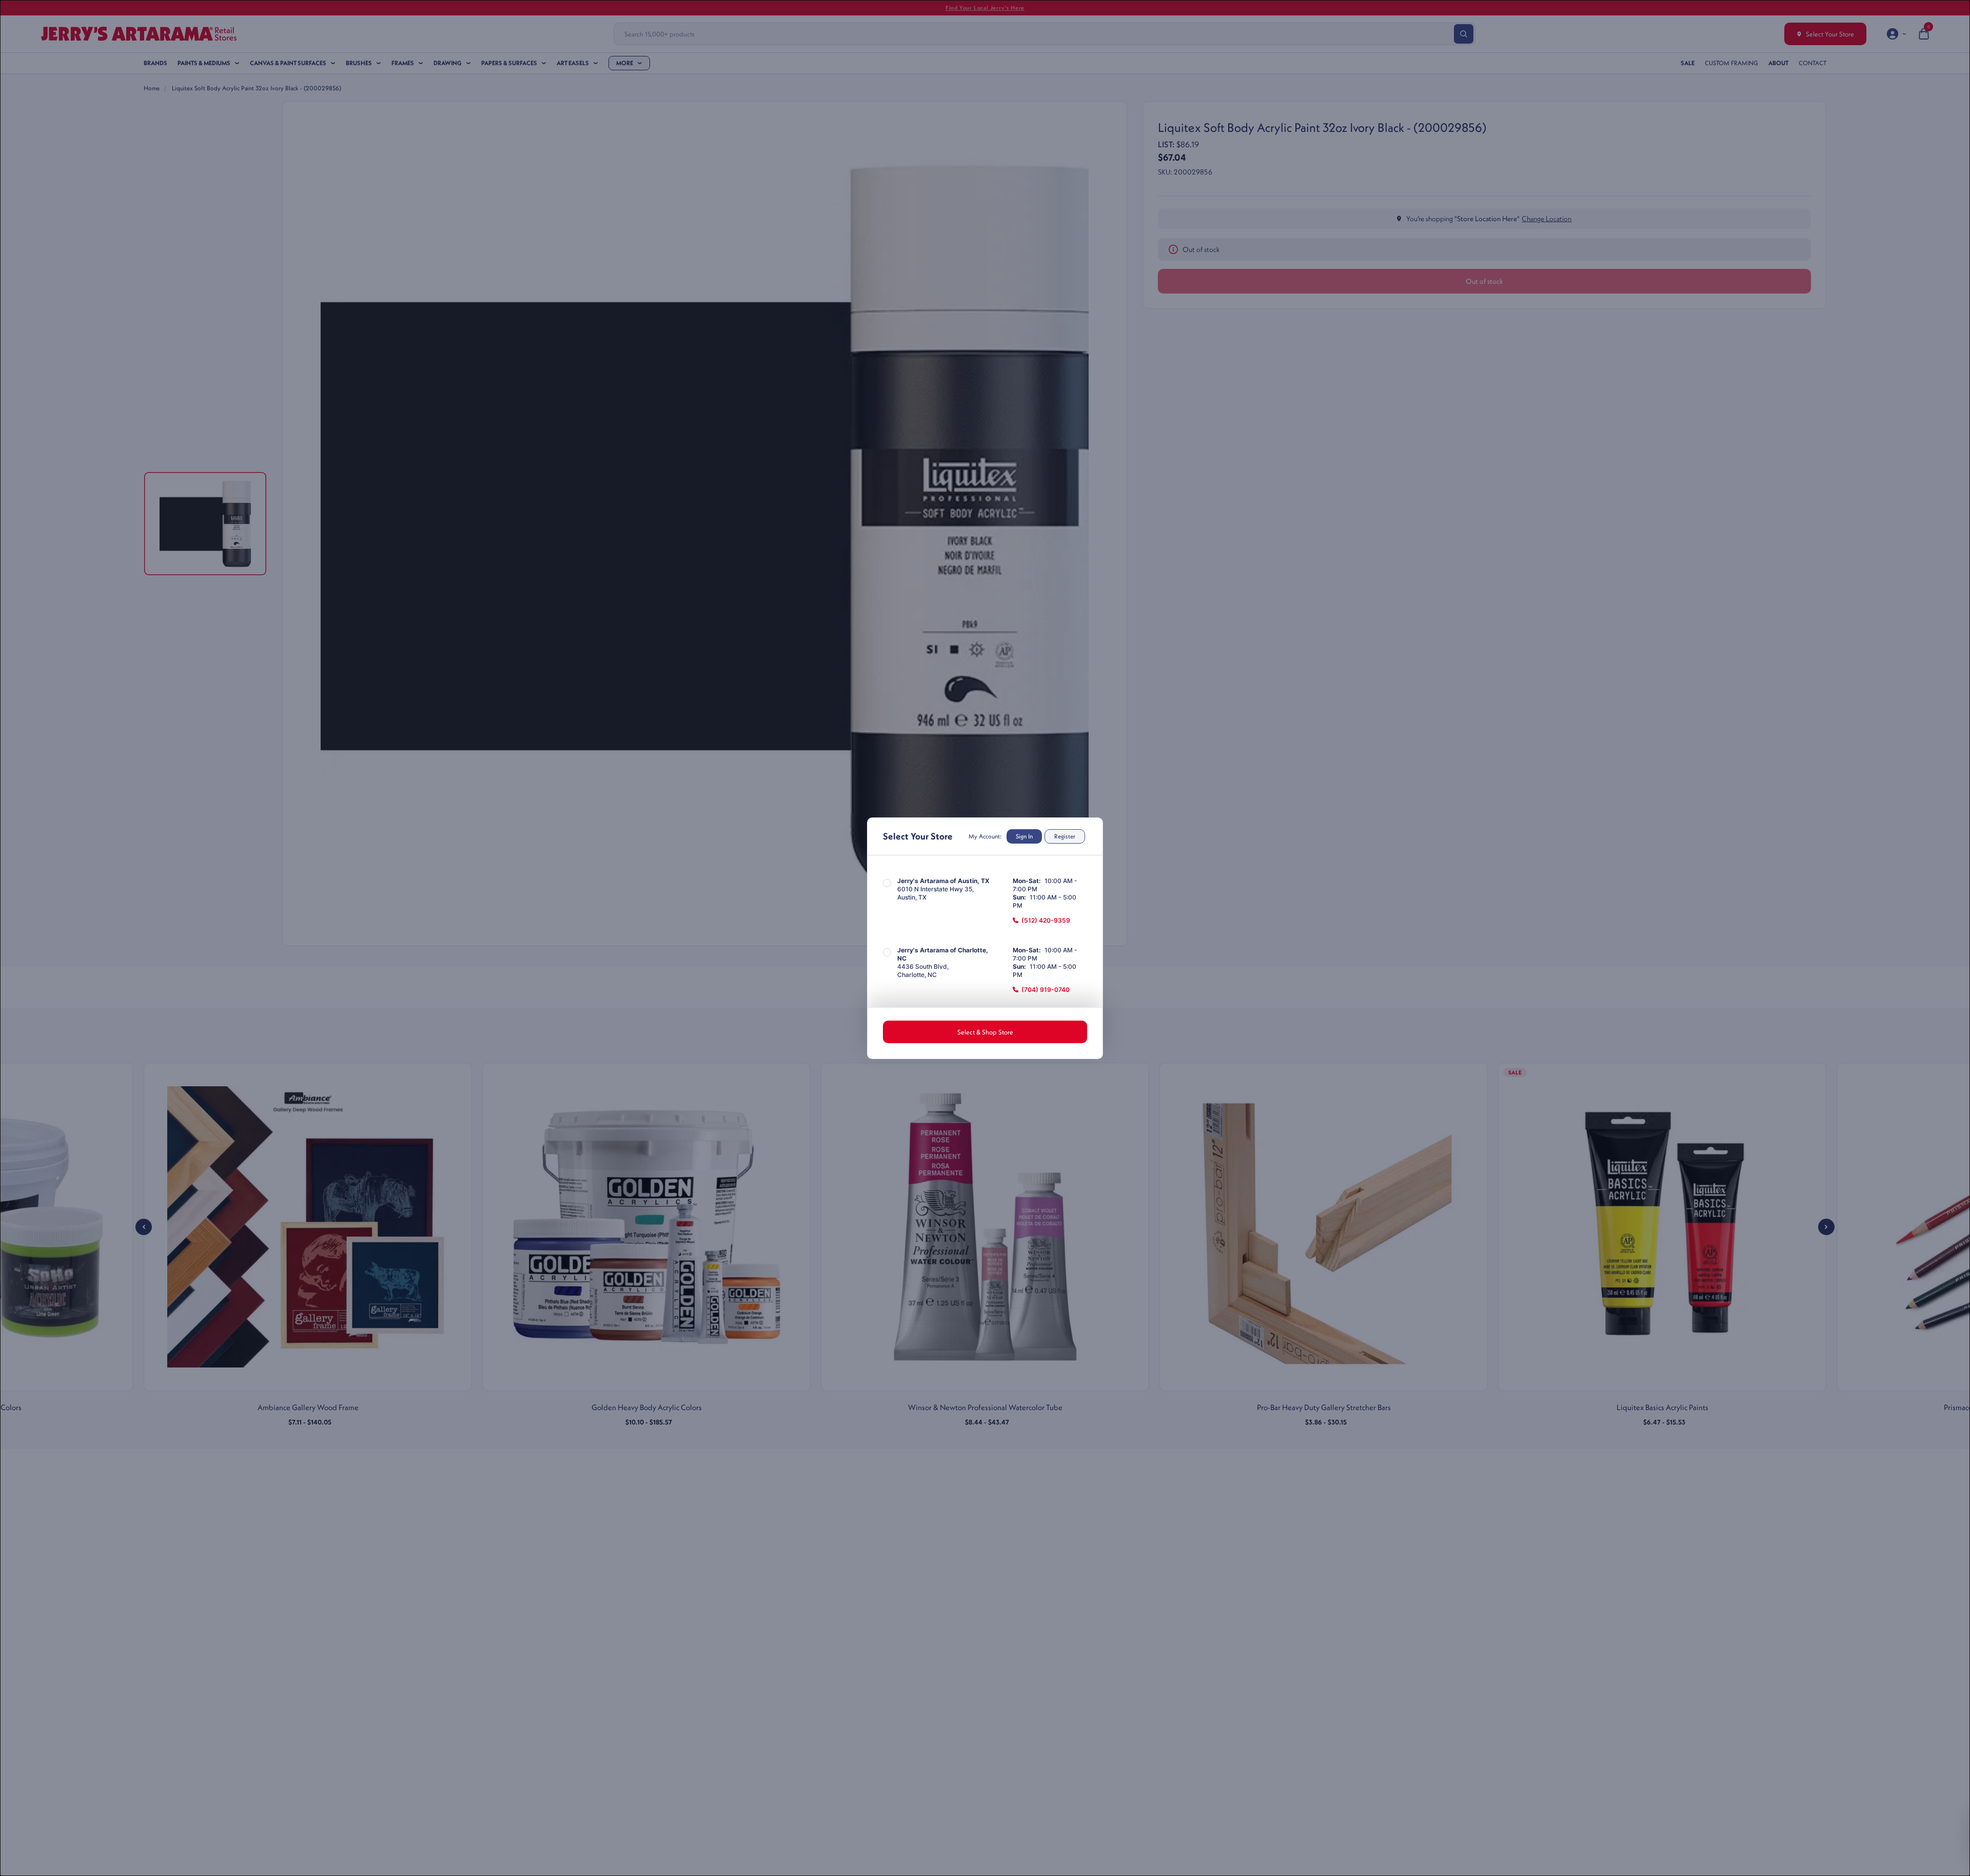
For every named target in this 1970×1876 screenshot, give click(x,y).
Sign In (1024, 836)
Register (1065, 836)
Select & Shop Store (985, 1032)
